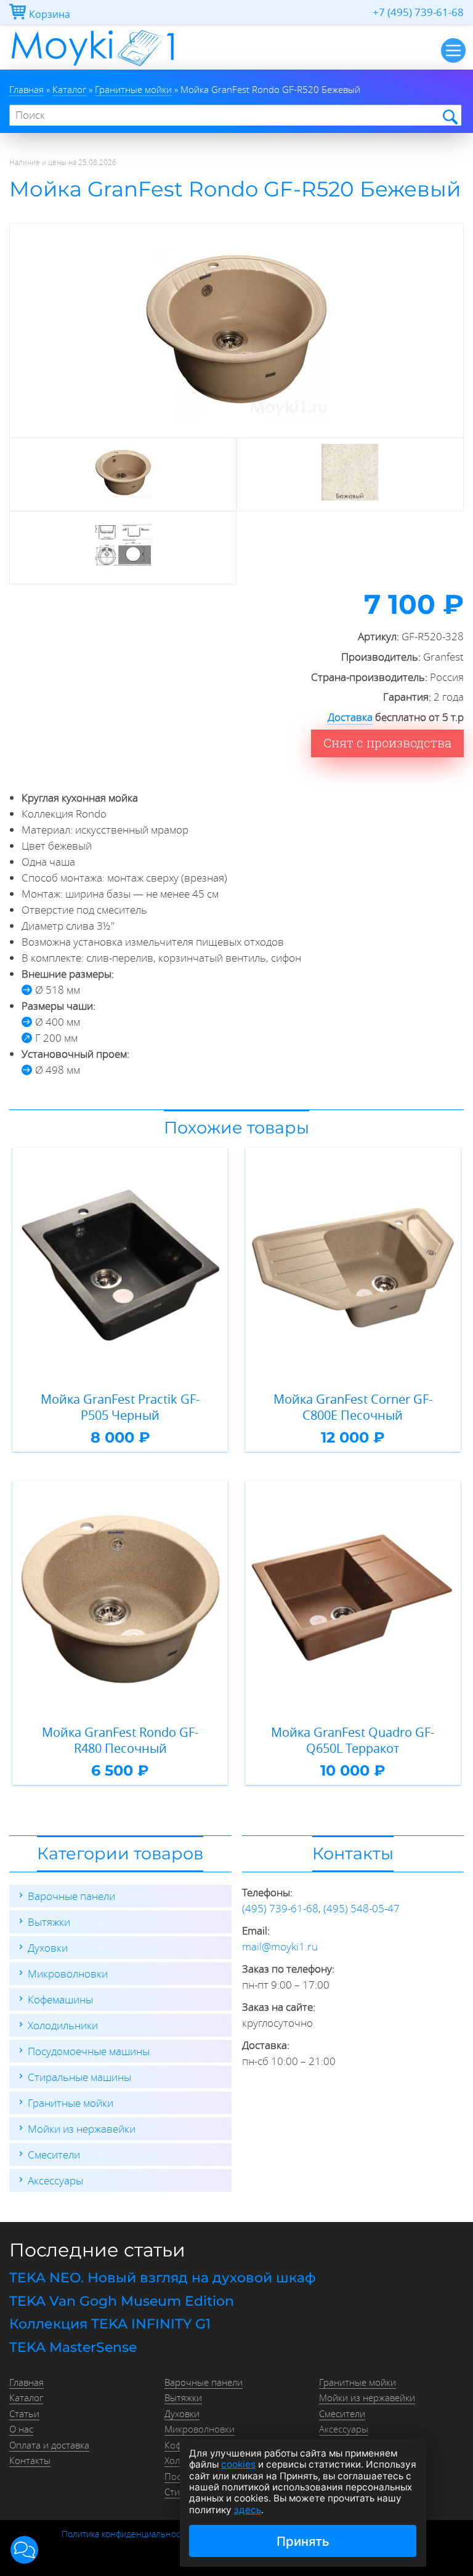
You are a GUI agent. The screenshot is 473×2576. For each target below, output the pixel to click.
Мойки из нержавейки (82, 2129)
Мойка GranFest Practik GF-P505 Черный (120, 1407)
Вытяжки (49, 1922)
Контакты (30, 2460)
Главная (26, 2382)
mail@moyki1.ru (280, 1946)
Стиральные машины (79, 2077)
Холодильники (63, 2025)
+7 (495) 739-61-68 (418, 12)
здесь (248, 2510)
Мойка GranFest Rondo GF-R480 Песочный (120, 1740)
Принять (303, 2541)
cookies (238, 2464)
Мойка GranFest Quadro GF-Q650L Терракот (353, 1740)
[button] (24, 2550)
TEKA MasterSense (73, 2347)
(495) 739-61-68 (280, 1908)
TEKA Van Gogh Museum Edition (122, 2301)
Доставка (350, 717)
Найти (449, 116)
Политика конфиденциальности (125, 2534)
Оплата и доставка (49, 2445)
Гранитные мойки (71, 2103)
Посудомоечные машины (89, 2051)
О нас (21, 2429)
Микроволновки (68, 1974)
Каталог (26, 2397)
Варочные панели (71, 1896)
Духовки (48, 1948)
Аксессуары (55, 2180)
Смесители (54, 2155)
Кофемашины (60, 1999)
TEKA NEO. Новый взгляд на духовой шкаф (163, 2278)
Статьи (24, 2413)
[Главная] (93, 66)
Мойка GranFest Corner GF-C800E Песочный (353, 1407)
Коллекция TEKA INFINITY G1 (110, 2324)
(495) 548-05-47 (362, 1908)
